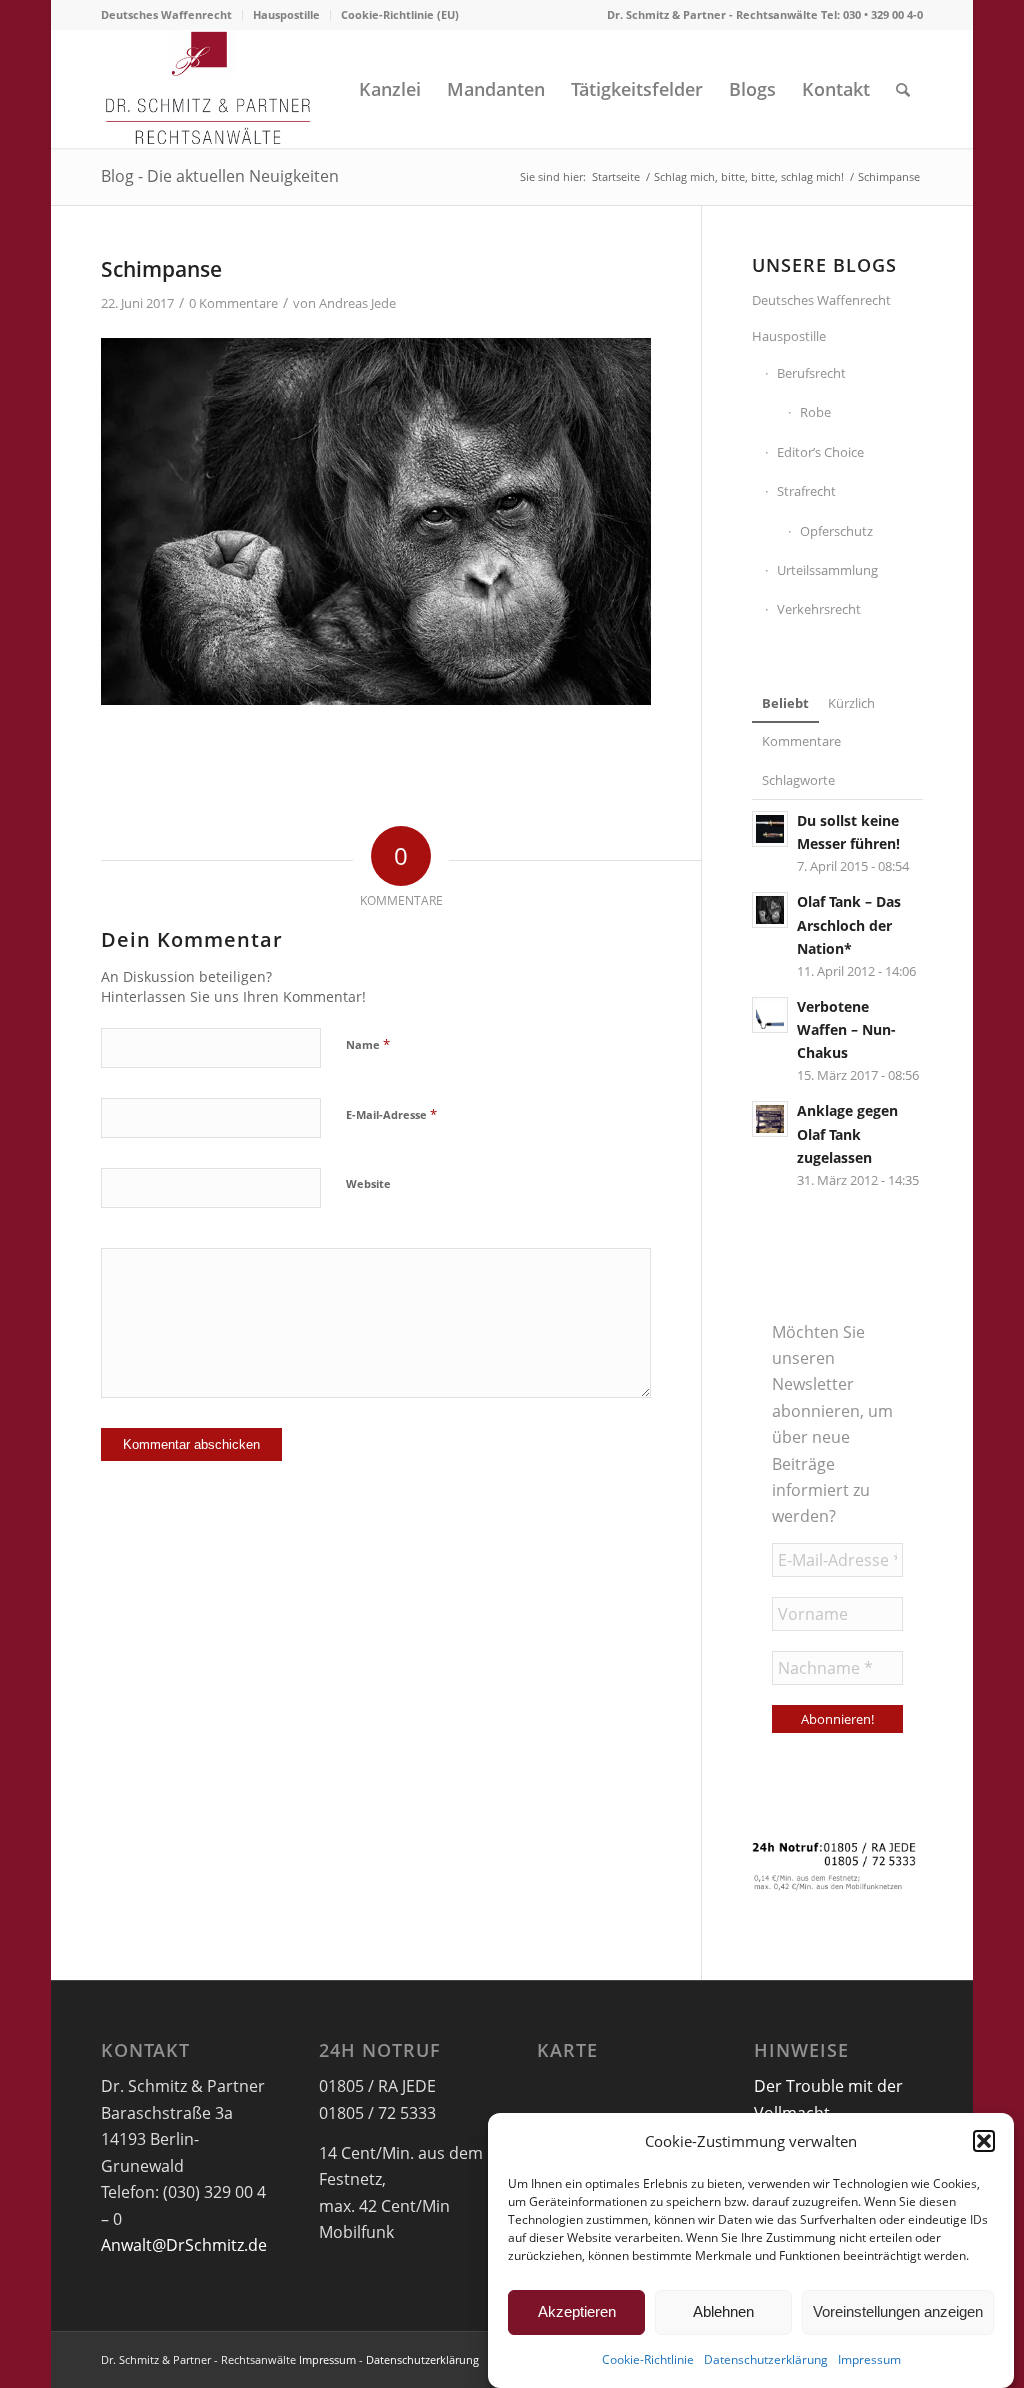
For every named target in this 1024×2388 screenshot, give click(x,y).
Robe (815, 412)
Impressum (869, 2359)
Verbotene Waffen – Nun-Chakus (846, 1029)
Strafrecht (806, 491)
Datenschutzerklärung (766, 2359)
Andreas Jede (357, 303)
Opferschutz (836, 531)
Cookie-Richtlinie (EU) (400, 14)
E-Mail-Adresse (391, 1114)
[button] (984, 2141)
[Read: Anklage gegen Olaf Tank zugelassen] (770, 1119)
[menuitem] (172, 15)
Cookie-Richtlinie (648, 2359)
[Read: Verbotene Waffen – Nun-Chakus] (770, 1015)
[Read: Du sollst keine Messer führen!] (770, 829)
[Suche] (903, 89)
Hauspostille (286, 14)
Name (368, 1044)
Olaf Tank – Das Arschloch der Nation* (849, 924)
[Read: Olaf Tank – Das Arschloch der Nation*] (770, 910)
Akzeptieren (577, 2311)
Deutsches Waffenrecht (166, 14)
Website (368, 1183)
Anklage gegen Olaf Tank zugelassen (847, 1133)
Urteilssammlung (827, 570)
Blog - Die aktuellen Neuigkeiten (220, 176)
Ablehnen (723, 2311)
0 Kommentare (233, 303)
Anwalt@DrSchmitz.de (184, 2245)
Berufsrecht (811, 373)
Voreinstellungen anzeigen (898, 2311)
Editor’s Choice (820, 452)
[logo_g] (208, 89)
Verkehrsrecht (819, 609)
